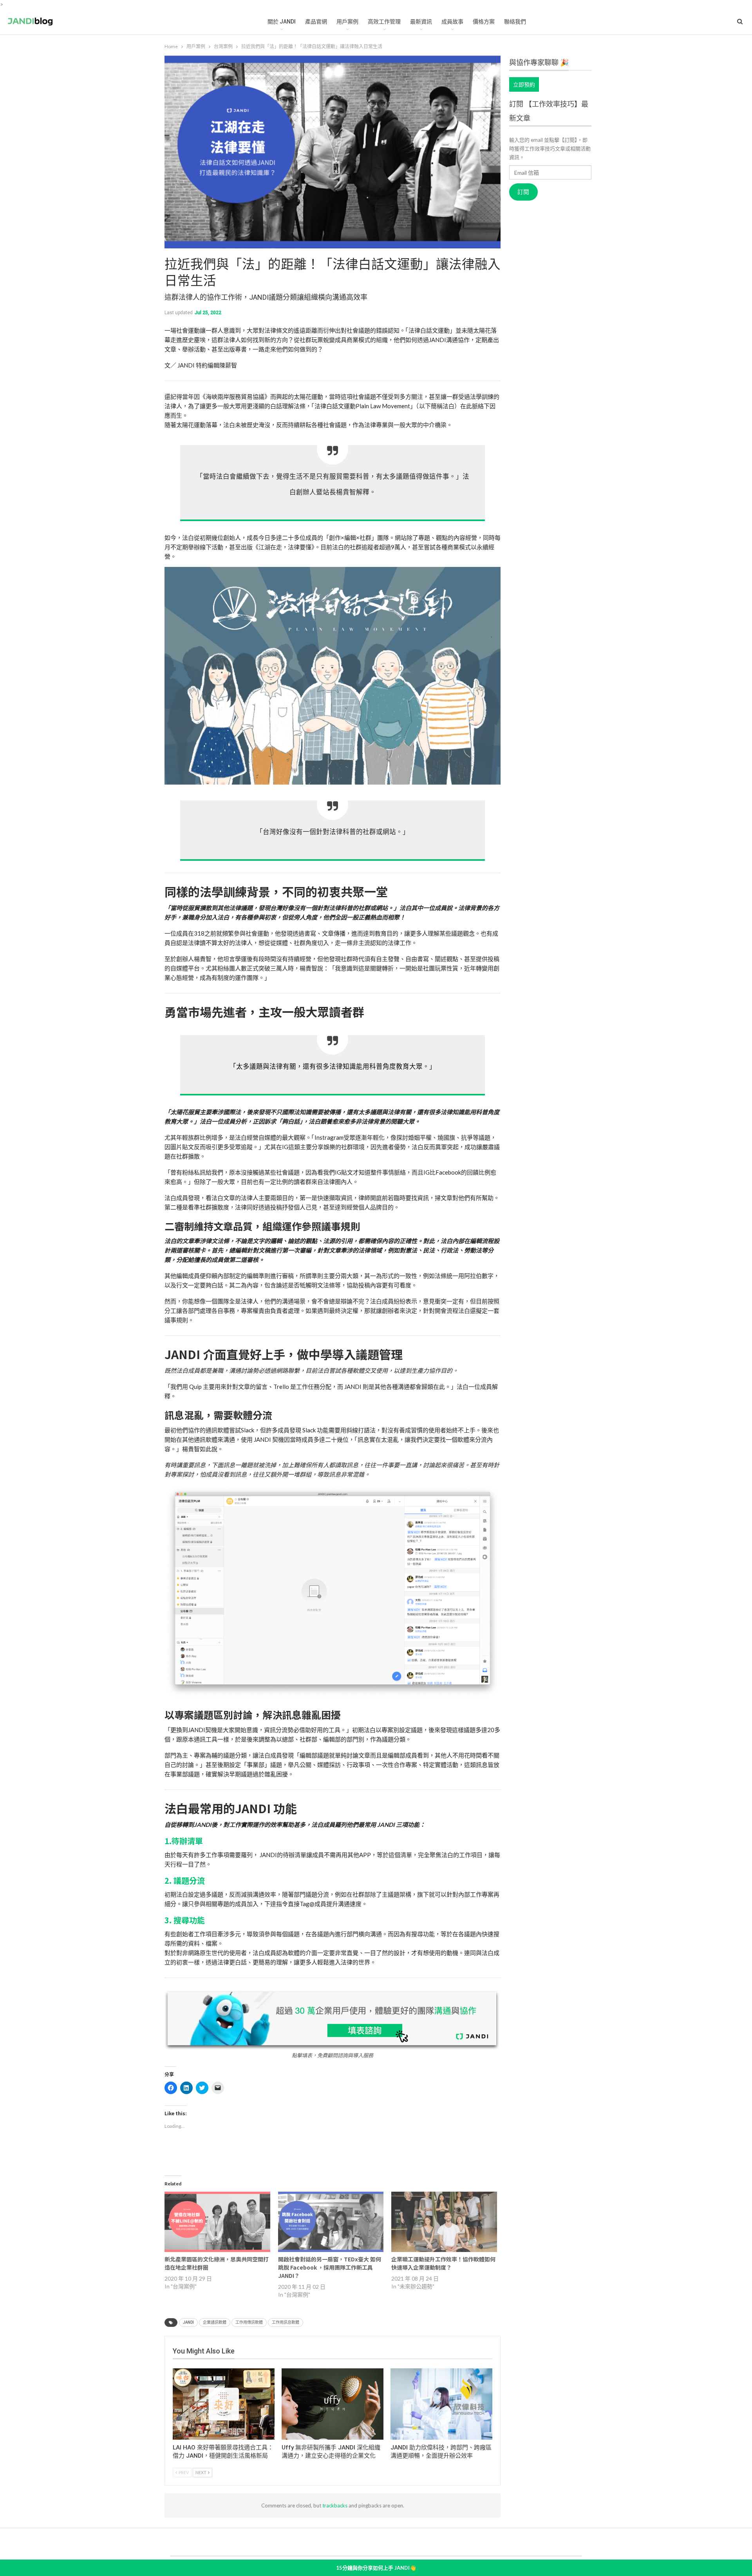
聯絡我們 (515, 22)
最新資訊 (421, 22)
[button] (333, 676)
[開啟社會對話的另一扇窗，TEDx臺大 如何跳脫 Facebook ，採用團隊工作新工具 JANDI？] (331, 2222)
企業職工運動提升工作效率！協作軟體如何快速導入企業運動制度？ (443, 2263)
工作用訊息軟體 (286, 2322)
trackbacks (335, 2505)
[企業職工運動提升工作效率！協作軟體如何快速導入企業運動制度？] (444, 2222)
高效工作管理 (384, 22)
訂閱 (523, 192)
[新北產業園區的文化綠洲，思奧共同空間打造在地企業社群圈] (217, 2222)
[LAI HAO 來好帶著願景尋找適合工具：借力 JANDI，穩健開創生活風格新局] (224, 2404)
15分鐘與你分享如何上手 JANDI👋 (376, 2568)
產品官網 (316, 22)
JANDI (188, 2322)
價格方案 (484, 22)
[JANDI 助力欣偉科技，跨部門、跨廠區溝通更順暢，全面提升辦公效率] (441, 2404)
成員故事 (452, 22)
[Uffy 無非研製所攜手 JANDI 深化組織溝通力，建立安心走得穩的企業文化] (333, 2404)
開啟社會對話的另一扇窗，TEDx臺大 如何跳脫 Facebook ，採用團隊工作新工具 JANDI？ (330, 2267)
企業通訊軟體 (215, 2322)
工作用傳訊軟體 (249, 2322)
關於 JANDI (282, 22)
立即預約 (524, 84)
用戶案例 (347, 22)
